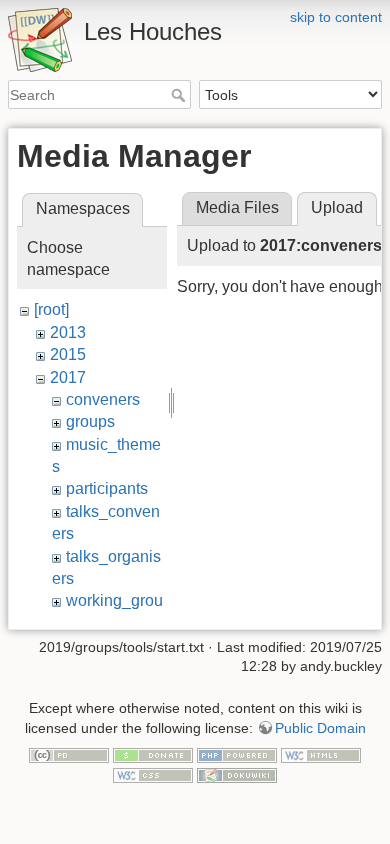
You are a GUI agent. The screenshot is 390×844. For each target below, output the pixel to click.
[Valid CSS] (153, 774)
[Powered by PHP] (237, 755)
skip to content (336, 17)
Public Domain (320, 728)
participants (107, 488)
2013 (68, 332)
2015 (68, 354)
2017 (68, 377)
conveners (103, 399)
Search (180, 95)
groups (90, 421)
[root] (51, 309)
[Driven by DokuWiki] (237, 774)
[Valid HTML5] (321, 755)
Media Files (237, 207)
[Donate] (153, 755)
